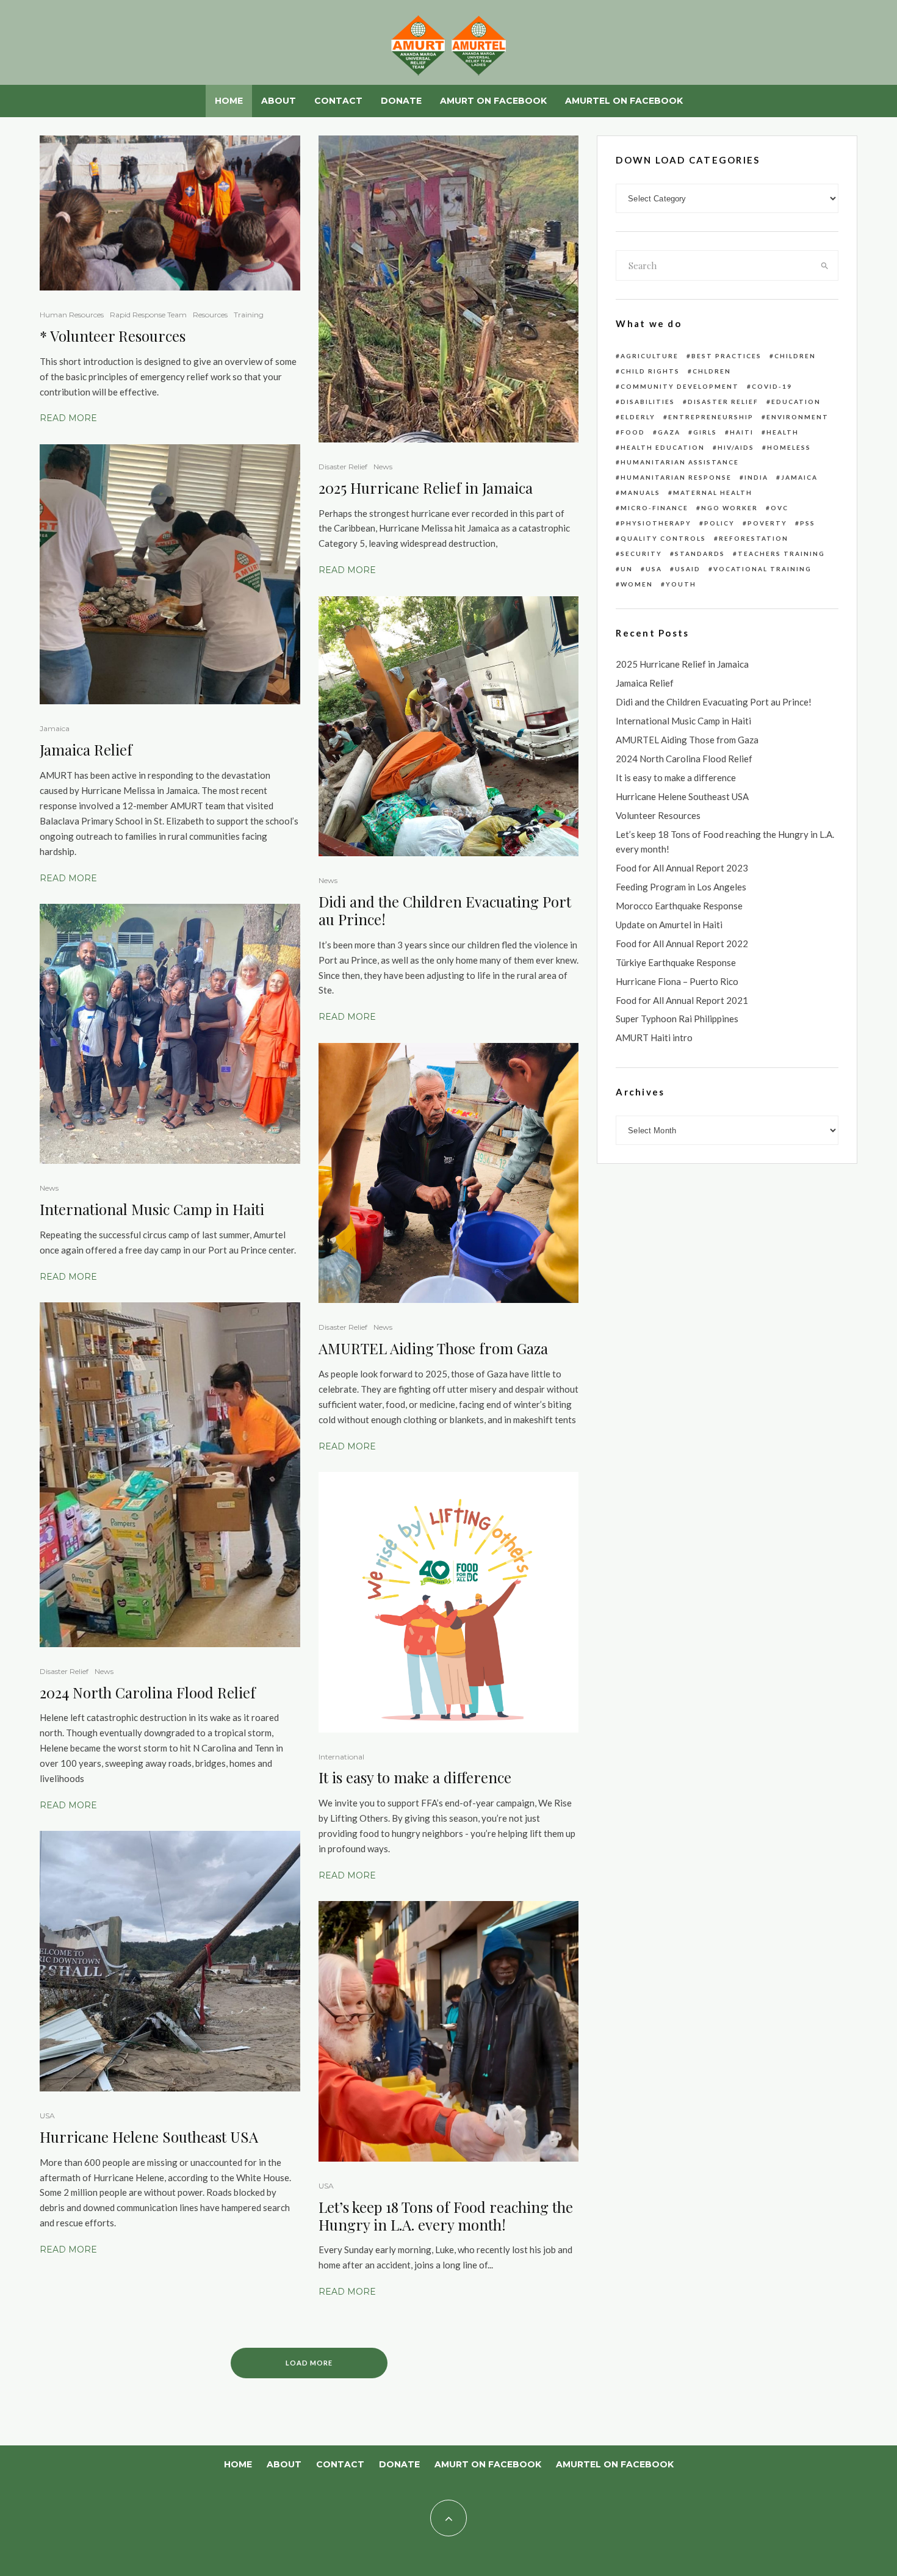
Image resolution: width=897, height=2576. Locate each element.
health (783, 432)
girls (705, 432)
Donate (401, 101)
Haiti (742, 432)
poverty (767, 523)
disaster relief (723, 402)
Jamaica (55, 728)
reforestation (754, 538)
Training (249, 315)
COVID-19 (772, 386)
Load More (309, 2363)
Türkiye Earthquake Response (676, 962)
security (641, 554)
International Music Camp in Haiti (152, 1209)
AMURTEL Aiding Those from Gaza (433, 1348)
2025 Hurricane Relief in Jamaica (426, 488)
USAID (688, 569)
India (756, 477)
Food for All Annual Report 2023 (682, 868)
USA (47, 2116)
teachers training (781, 554)
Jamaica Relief (86, 750)
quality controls (663, 538)
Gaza (669, 432)
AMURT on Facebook (493, 101)
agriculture (650, 356)
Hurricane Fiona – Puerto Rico (677, 981)
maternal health (713, 492)
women (637, 584)
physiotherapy (656, 523)
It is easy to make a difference (415, 1777)
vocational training (762, 569)
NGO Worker (729, 508)
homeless (789, 447)
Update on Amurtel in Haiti (669, 925)
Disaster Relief (64, 1671)
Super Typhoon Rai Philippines (677, 1019)
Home (229, 101)
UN (627, 569)
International (341, 1757)
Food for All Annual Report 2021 (682, 1000)
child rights (650, 371)
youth (681, 584)
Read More (68, 418)
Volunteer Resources (118, 336)
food (633, 432)
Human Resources (72, 315)
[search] (825, 265)
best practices (726, 356)
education (796, 402)
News (49, 1188)
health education (663, 447)
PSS (808, 523)
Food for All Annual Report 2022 (682, 943)
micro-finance (654, 508)
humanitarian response (676, 477)
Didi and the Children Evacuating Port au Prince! (445, 911)
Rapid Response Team (148, 315)
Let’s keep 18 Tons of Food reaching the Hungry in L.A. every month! (446, 2216)
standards (700, 554)
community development (680, 386)
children (795, 356)
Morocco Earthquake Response (679, 906)
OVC (780, 508)
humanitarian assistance (680, 462)
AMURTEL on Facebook (624, 101)
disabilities (648, 402)
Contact (338, 101)
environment (798, 417)
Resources (210, 315)
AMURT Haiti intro (654, 1037)
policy (719, 523)
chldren (712, 371)
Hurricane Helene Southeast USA (149, 2137)
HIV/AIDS (736, 447)
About (279, 101)
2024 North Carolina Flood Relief (148, 1693)
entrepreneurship (711, 417)
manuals (640, 492)
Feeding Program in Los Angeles (681, 887)
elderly (638, 417)
